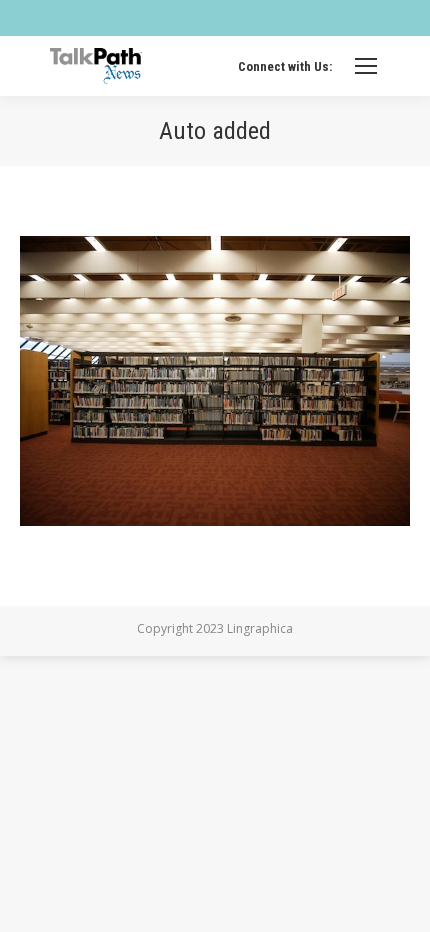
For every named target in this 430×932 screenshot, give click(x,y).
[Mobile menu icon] (366, 66)
